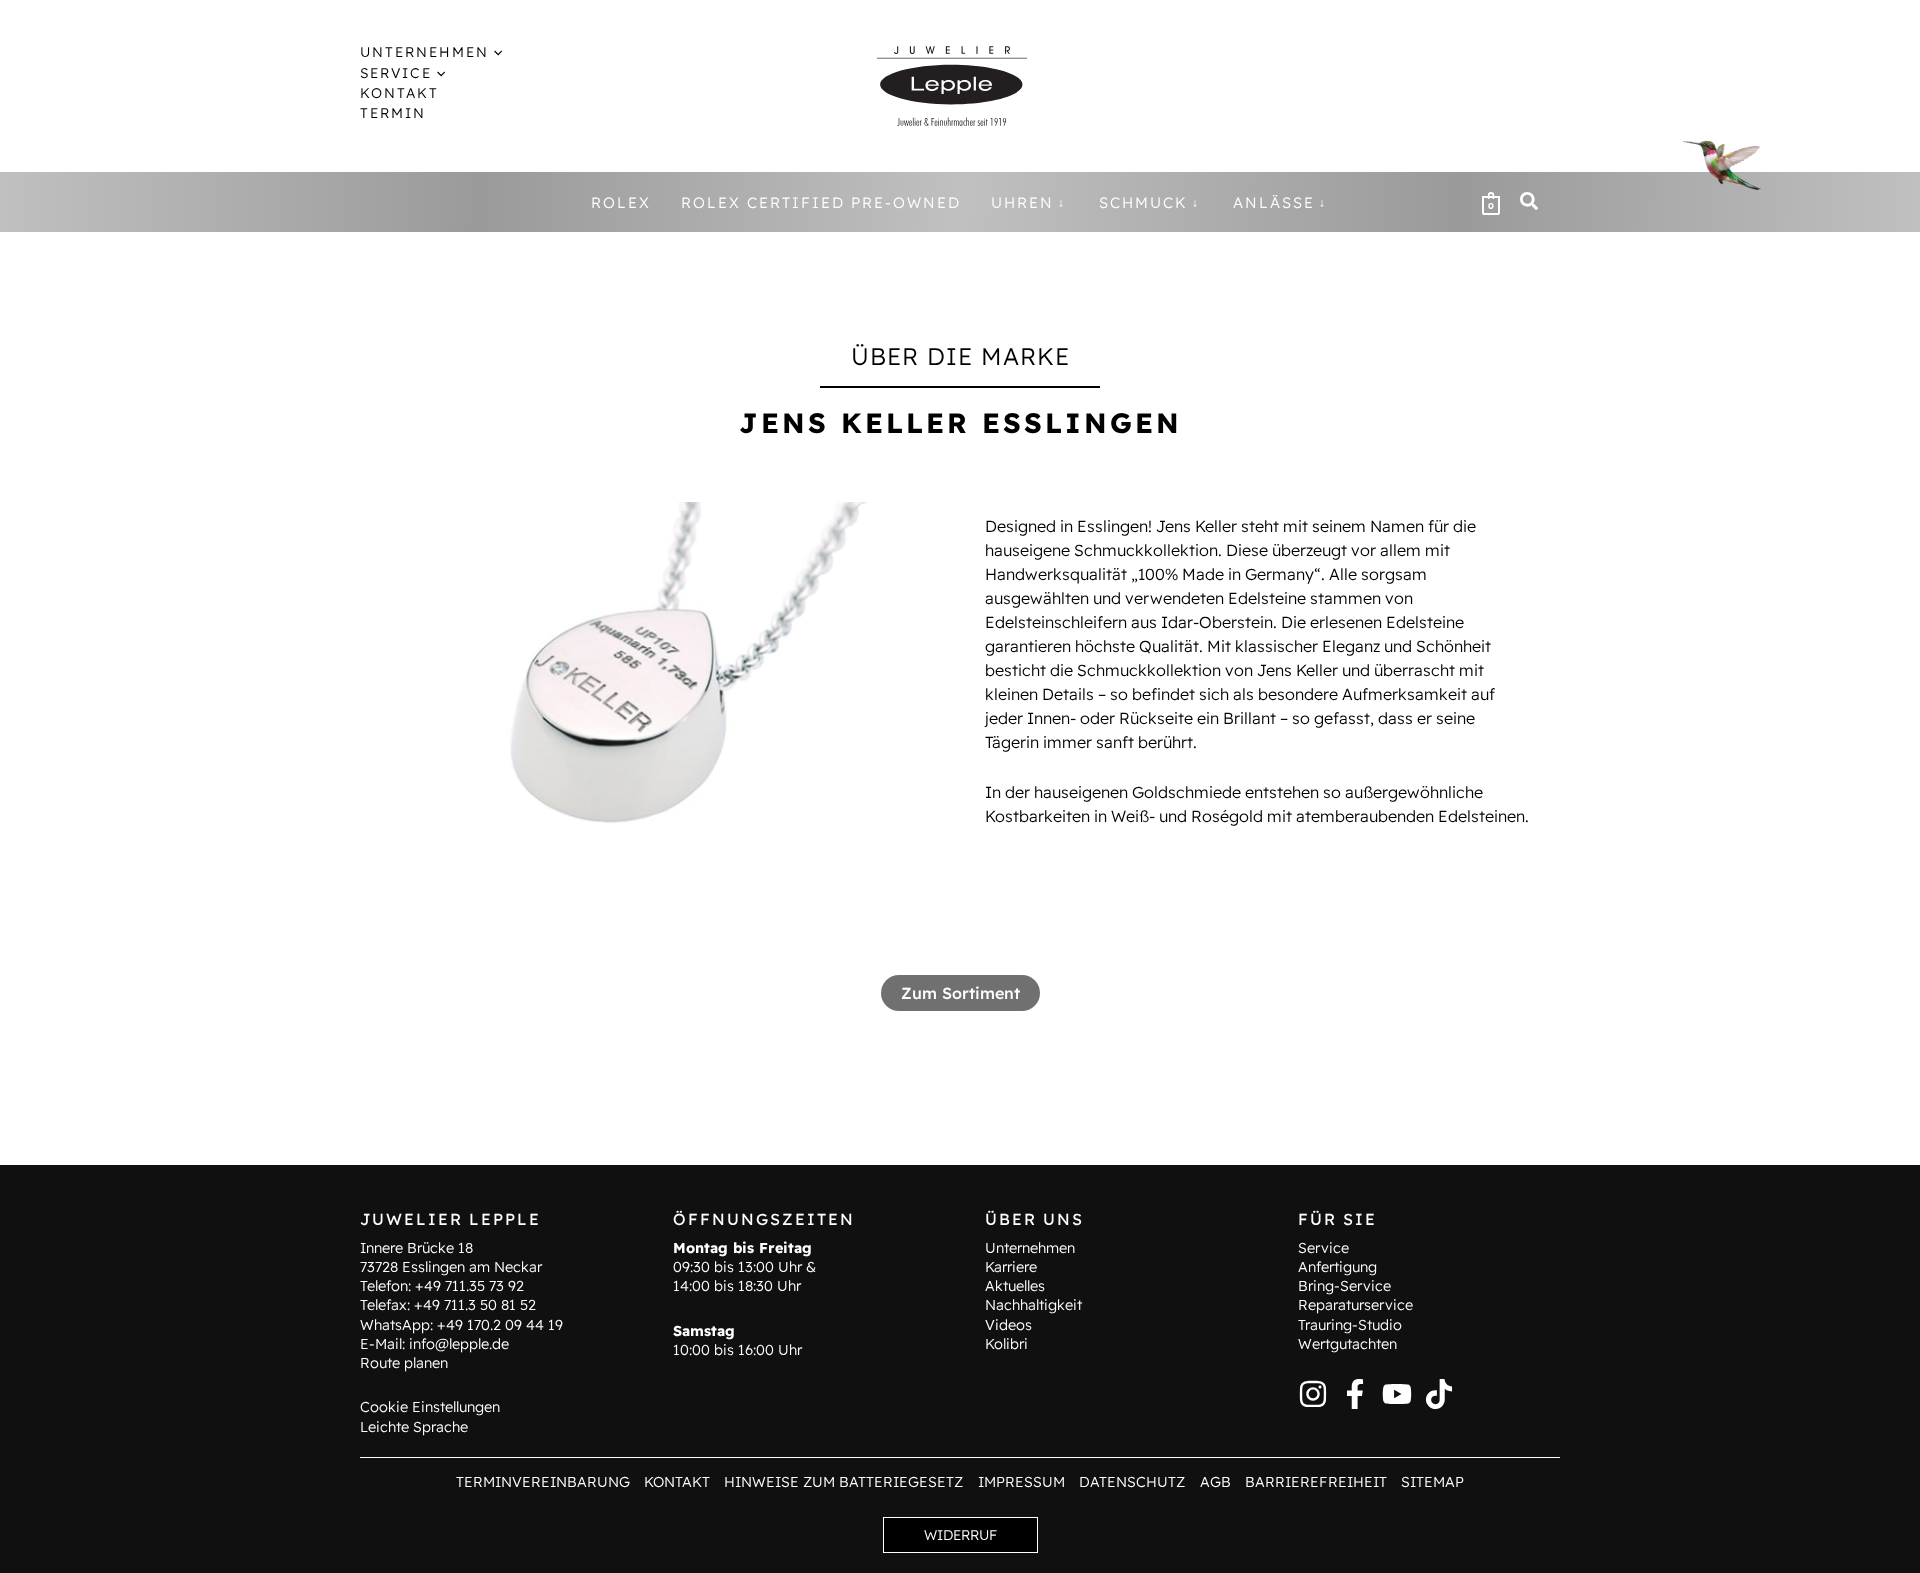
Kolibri (1006, 1344)
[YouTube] (1397, 1394)
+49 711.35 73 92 (469, 1286)
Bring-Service (1344, 1286)
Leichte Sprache (414, 1427)
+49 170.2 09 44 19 (500, 1325)
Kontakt (677, 1482)
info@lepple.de (459, 1344)
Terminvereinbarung (543, 1482)
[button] (495, 52)
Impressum (1021, 1482)
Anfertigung (1337, 1267)
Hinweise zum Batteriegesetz (843, 1482)
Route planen (404, 1363)
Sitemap (1432, 1482)
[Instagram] (1313, 1394)
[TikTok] (1439, 1394)
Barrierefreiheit (1316, 1482)
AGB (1215, 1482)
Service (1323, 1248)
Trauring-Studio (1350, 1325)
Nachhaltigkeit (1033, 1305)
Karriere (1011, 1267)
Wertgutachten (1347, 1344)
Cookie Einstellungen (430, 1407)
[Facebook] (1355, 1394)
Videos (1008, 1325)
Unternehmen (1030, 1248)
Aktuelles (1015, 1286)
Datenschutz (1132, 1482)
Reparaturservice (1355, 1305)
